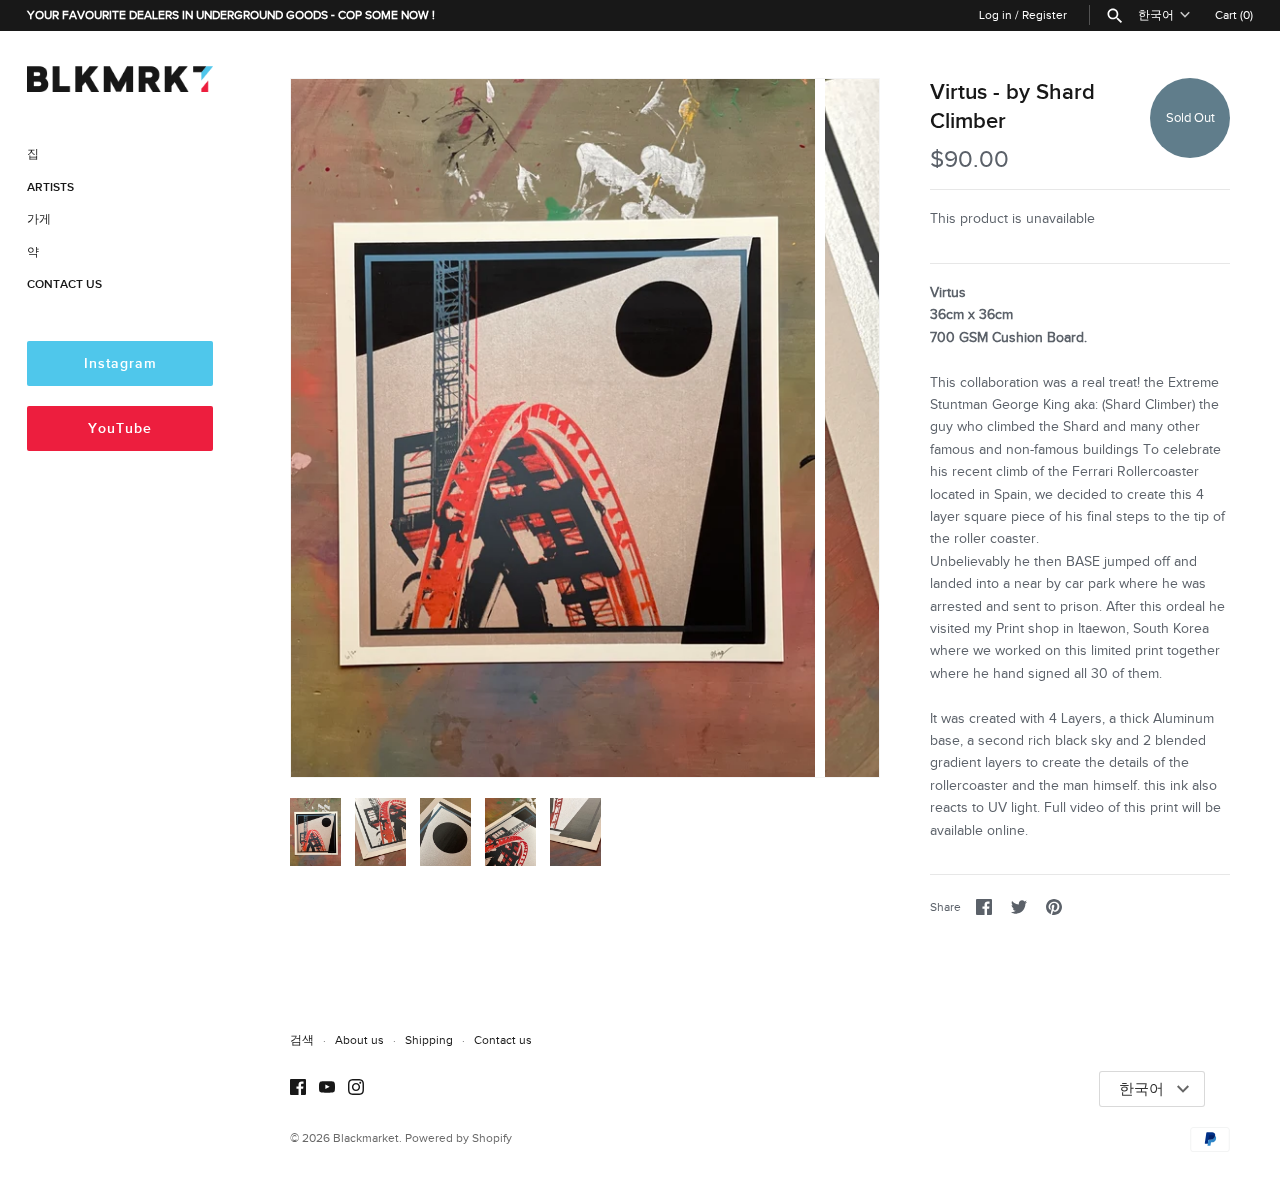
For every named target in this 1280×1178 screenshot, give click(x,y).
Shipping (429, 1040)
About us (359, 1040)
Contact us (503, 1040)
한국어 (1156, 15)
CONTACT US (64, 284)
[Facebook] (298, 1089)
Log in (995, 15)
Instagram (120, 363)
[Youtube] (327, 1089)
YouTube (120, 428)
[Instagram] (356, 1089)
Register (1044, 15)
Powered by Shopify (458, 1138)
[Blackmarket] (120, 75)
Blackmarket (366, 1138)
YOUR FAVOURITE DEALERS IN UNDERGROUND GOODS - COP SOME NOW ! (231, 15)
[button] (837, 428)
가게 (39, 219)
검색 (302, 1040)
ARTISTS (50, 187)
